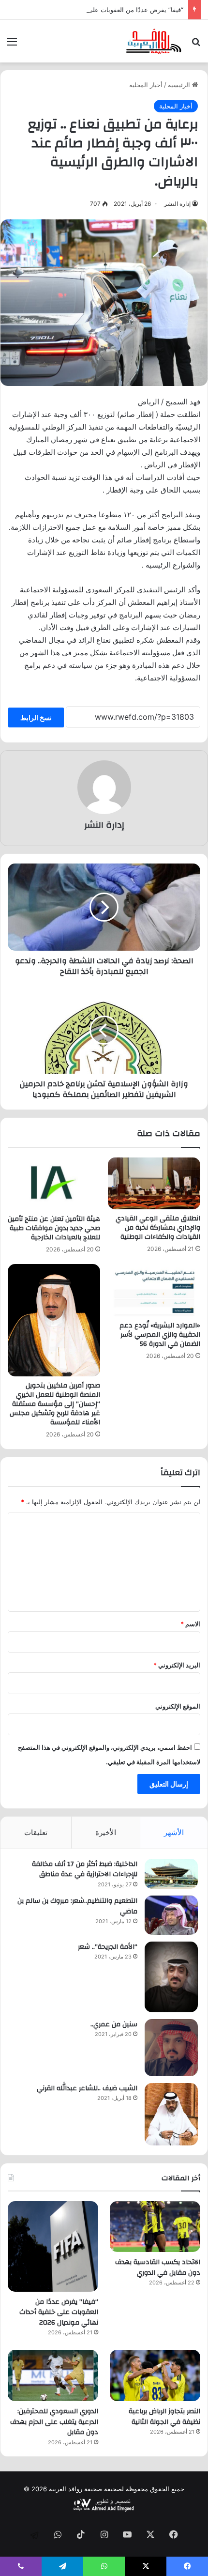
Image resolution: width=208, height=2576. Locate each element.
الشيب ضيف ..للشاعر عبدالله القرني (87, 2088)
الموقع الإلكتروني (178, 1706)
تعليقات (36, 1832)
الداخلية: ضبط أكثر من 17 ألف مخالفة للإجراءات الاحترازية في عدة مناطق (85, 1869)
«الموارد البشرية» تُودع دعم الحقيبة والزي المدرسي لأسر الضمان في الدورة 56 (160, 1335)
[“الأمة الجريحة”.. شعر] (171, 1977)
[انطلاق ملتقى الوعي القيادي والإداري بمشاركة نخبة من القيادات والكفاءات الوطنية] (154, 1183)
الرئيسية (180, 85)
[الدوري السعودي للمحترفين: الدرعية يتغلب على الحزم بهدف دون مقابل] (53, 2375)
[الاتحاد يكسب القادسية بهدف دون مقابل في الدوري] (155, 2227)
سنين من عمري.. (114, 2024)
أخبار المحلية (146, 85)
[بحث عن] (196, 45)
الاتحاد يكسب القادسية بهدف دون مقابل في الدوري (158, 2267)
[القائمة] (12, 45)
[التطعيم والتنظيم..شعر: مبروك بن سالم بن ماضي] (171, 1915)
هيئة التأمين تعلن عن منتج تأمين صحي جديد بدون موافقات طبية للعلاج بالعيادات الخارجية (54, 1228)
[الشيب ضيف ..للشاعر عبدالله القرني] (171, 2114)
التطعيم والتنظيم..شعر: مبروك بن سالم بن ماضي (77, 1906)
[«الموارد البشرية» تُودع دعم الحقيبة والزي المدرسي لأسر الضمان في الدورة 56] (154, 1290)
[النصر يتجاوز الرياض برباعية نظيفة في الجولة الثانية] (155, 2375)
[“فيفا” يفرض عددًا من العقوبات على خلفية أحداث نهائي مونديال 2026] (53, 2246)
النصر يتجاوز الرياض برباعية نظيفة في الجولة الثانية (164, 2417)
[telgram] (34, 2535)
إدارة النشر (177, 204)
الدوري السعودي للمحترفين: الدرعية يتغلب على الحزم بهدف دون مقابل (54, 2422)
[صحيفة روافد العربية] (154, 41)
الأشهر (174, 1832)
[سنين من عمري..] (171, 2048)
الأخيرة (106, 1832)
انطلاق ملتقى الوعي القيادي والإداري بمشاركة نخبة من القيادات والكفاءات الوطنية (158, 1228)
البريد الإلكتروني (177, 1665)
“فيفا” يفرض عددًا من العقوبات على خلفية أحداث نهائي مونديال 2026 (59, 2312)
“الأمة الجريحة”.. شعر (108, 1947)
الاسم (190, 1624)
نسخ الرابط (36, 717)
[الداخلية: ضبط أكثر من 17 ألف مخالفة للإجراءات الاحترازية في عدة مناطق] (171, 1874)
